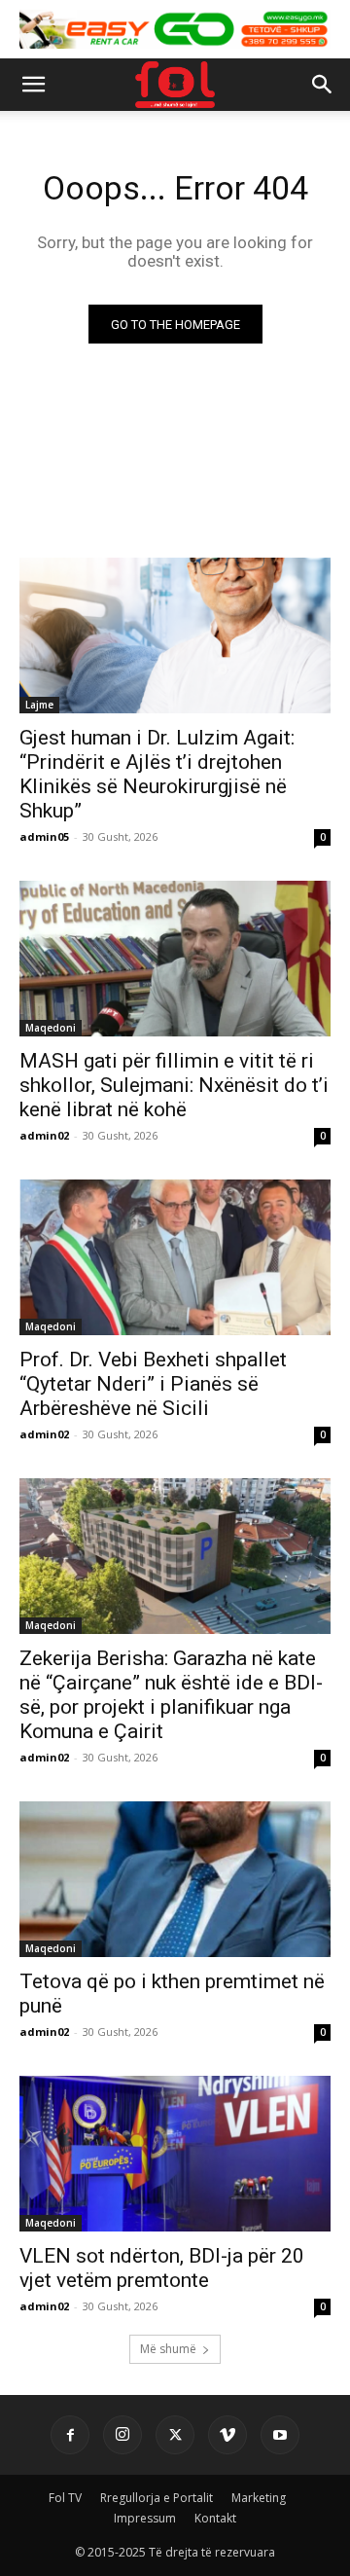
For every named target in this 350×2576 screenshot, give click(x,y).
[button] (33, 85)
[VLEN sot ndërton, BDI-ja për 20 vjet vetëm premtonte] (175, 2154)
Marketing (259, 2498)
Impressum (145, 2518)
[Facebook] (70, 2435)
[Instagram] (122, 2435)
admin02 (44, 1135)
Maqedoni (51, 1028)
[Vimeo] (227, 2435)
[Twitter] (175, 2435)
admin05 (44, 836)
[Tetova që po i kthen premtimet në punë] (175, 1879)
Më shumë (168, 2349)
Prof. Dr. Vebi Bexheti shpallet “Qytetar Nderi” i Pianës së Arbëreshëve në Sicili (153, 1384)
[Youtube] (280, 2435)
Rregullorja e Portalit (157, 2498)
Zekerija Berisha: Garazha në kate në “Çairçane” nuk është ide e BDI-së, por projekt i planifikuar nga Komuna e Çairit (171, 1695)
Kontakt (215, 2518)
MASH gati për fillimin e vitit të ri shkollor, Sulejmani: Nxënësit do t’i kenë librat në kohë (174, 1085)
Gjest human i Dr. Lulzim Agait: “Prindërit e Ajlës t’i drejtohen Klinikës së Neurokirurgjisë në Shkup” (157, 774)
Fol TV (65, 2498)
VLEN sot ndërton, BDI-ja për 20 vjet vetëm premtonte (162, 2268)
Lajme (39, 705)
